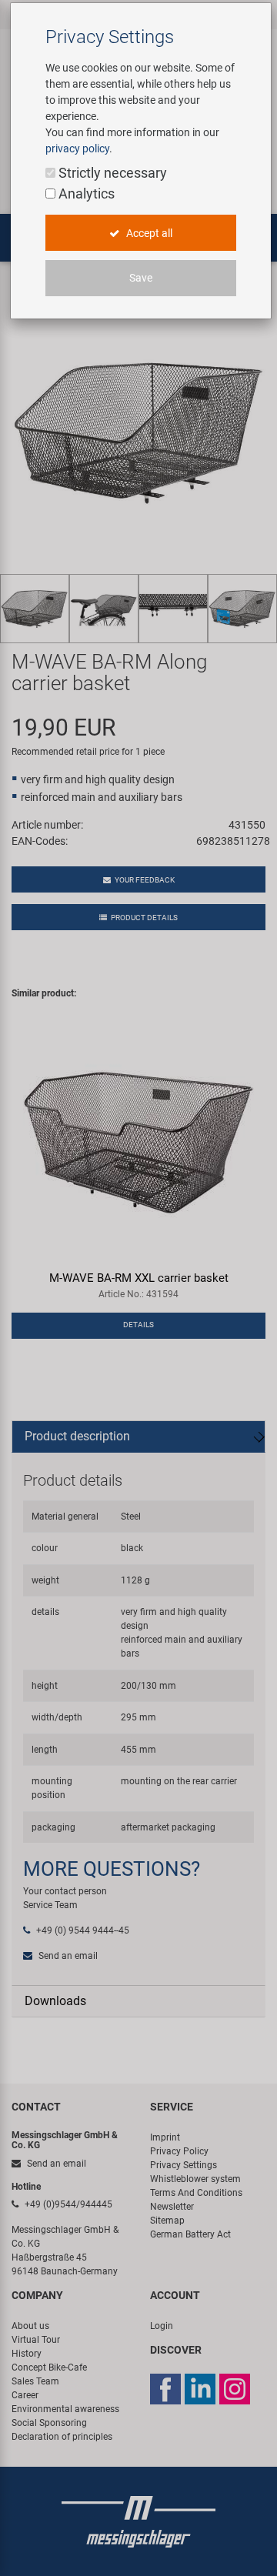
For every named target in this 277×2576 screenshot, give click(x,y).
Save (141, 278)
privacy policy (77, 148)
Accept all (148, 233)
